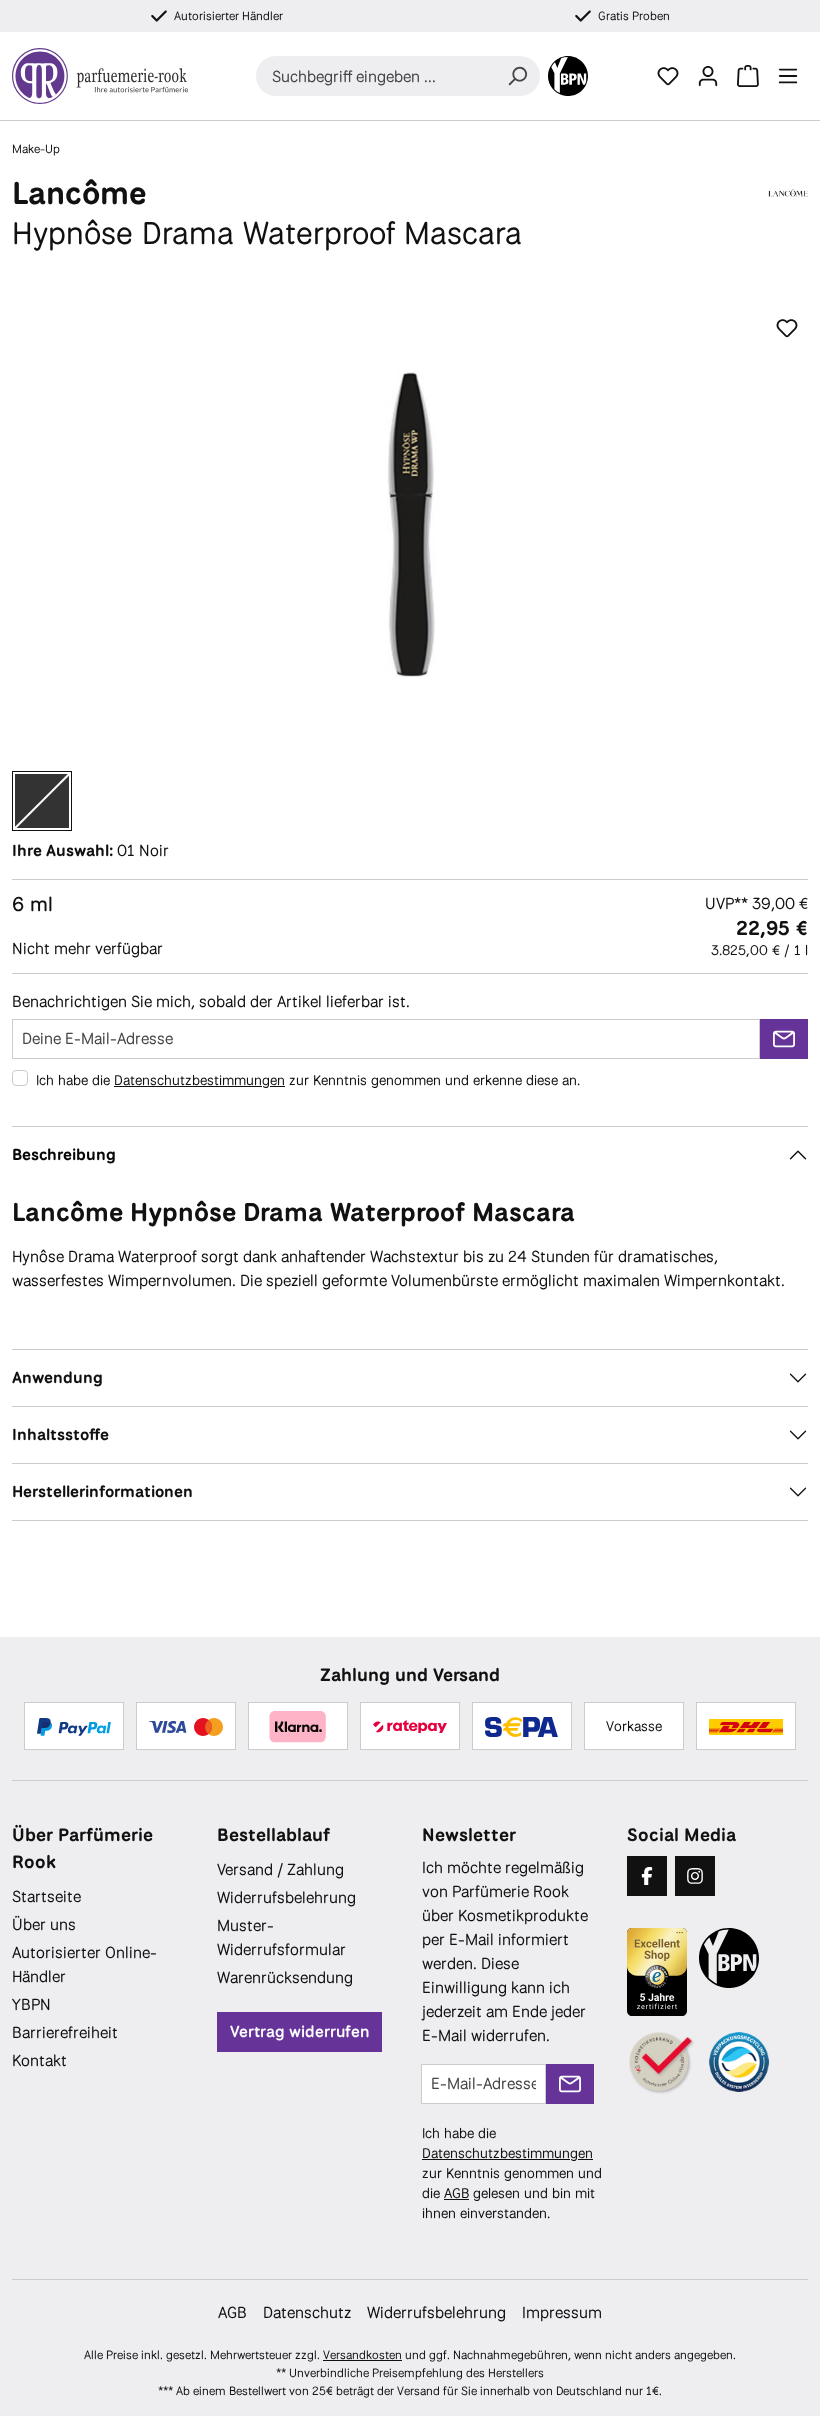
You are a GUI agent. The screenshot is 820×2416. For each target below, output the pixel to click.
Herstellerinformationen (102, 1491)
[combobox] (375, 76)
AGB (456, 2193)
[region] (410, 524)
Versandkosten (362, 2355)
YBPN (31, 2004)
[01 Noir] (42, 801)
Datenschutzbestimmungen (199, 1080)
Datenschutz (307, 2312)
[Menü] (788, 76)
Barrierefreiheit (65, 2032)
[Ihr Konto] (708, 76)
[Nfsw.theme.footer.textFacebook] (647, 1876)
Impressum (562, 2312)
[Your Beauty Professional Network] (568, 76)
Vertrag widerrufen (299, 2031)
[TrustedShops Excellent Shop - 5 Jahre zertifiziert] (657, 1972)
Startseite (46, 1896)
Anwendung (57, 1377)
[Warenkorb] (748, 76)
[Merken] (787, 329)
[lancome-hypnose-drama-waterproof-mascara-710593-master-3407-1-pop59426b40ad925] (409, 524)
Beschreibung (64, 1154)
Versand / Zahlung (280, 1869)
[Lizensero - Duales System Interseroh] (739, 2062)
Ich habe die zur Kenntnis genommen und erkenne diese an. (308, 1080)
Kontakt (39, 2060)
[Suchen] (517, 76)
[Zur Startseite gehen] (100, 76)
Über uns (44, 1924)
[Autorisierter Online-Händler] (662, 2063)
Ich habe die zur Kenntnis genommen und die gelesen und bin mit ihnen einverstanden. (512, 2173)
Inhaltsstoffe (60, 1434)
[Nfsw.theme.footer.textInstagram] (695, 1876)
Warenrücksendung (285, 1977)
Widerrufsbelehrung (286, 1897)
